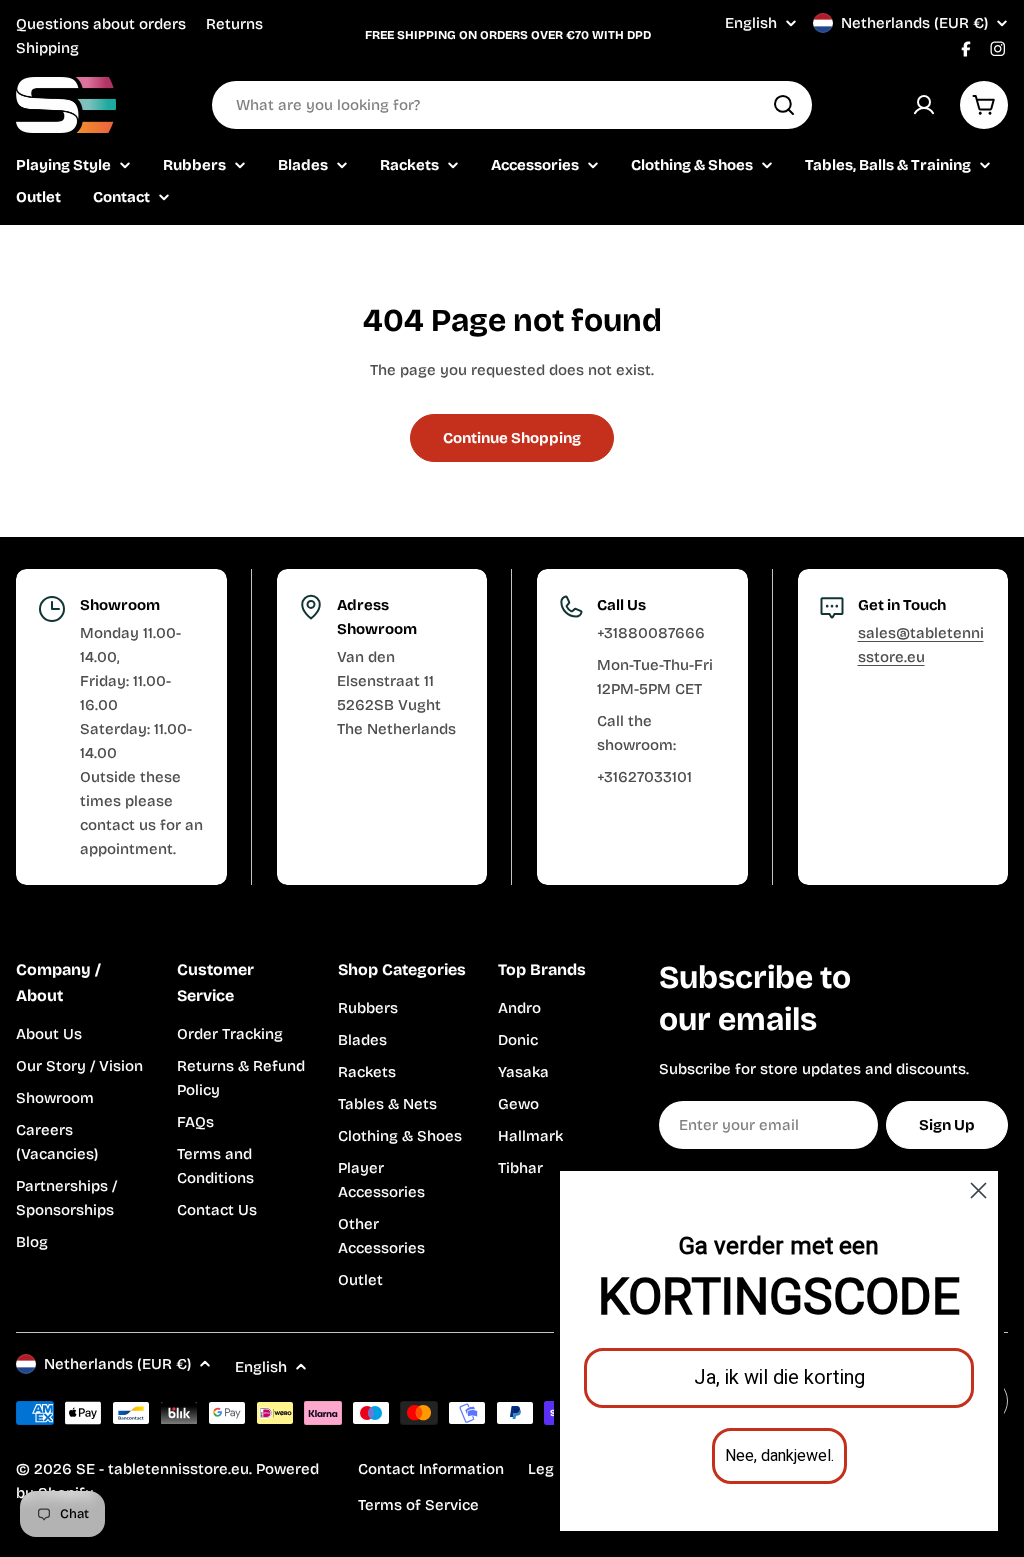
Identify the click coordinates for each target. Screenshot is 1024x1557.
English (751, 23)
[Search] (784, 105)
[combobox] (512, 105)
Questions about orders (101, 24)
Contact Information (431, 1469)
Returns (234, 24)
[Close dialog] (978, 1190)
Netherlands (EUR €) (914, 23)
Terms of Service (418, 1505)
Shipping (47, 48)
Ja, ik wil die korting (779, 1377)
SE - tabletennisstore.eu (162, 1469)
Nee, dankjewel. (779, 1456)
